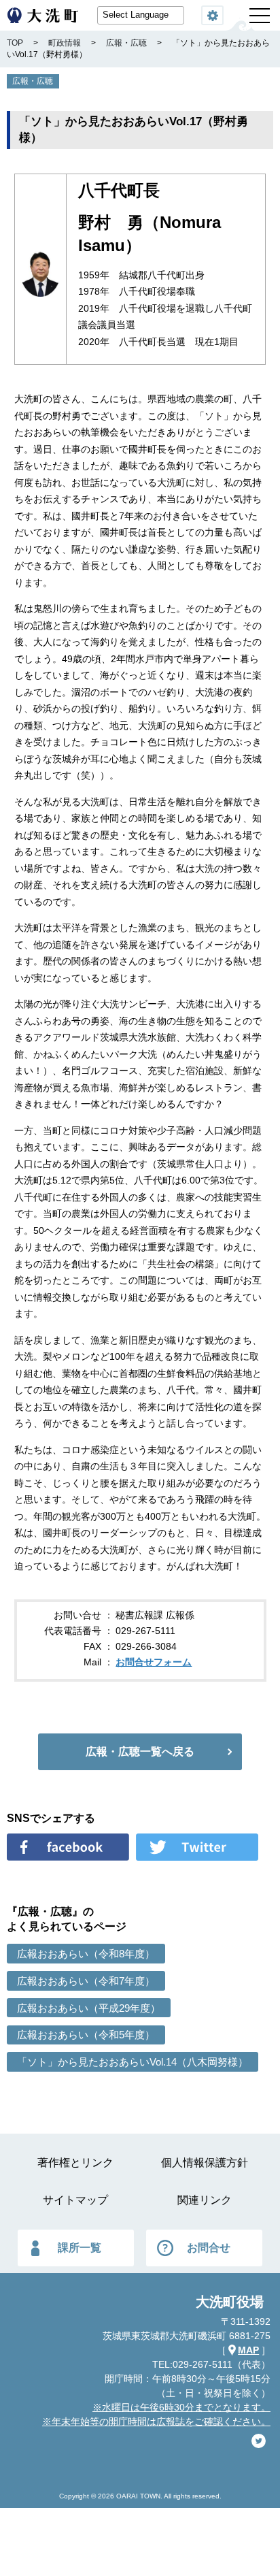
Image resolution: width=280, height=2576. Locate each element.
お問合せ (209, 2248)
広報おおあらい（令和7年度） (86, 1981)
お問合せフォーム (154, 1662)
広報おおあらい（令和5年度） (86, 2035)
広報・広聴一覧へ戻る (140, 1751)
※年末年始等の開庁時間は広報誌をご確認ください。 (156, 2422)
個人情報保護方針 (205, 2163)
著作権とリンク (75, 2163)
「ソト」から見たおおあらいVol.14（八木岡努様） (133, 2062)
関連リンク (205, 2200)
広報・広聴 (33, 81)
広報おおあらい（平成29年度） (89, 2008)
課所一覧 (80, 2248)
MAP (248, 2350)
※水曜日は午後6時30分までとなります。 (181, 2407)
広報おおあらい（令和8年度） (86, 1954)
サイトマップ (75, 2200)
